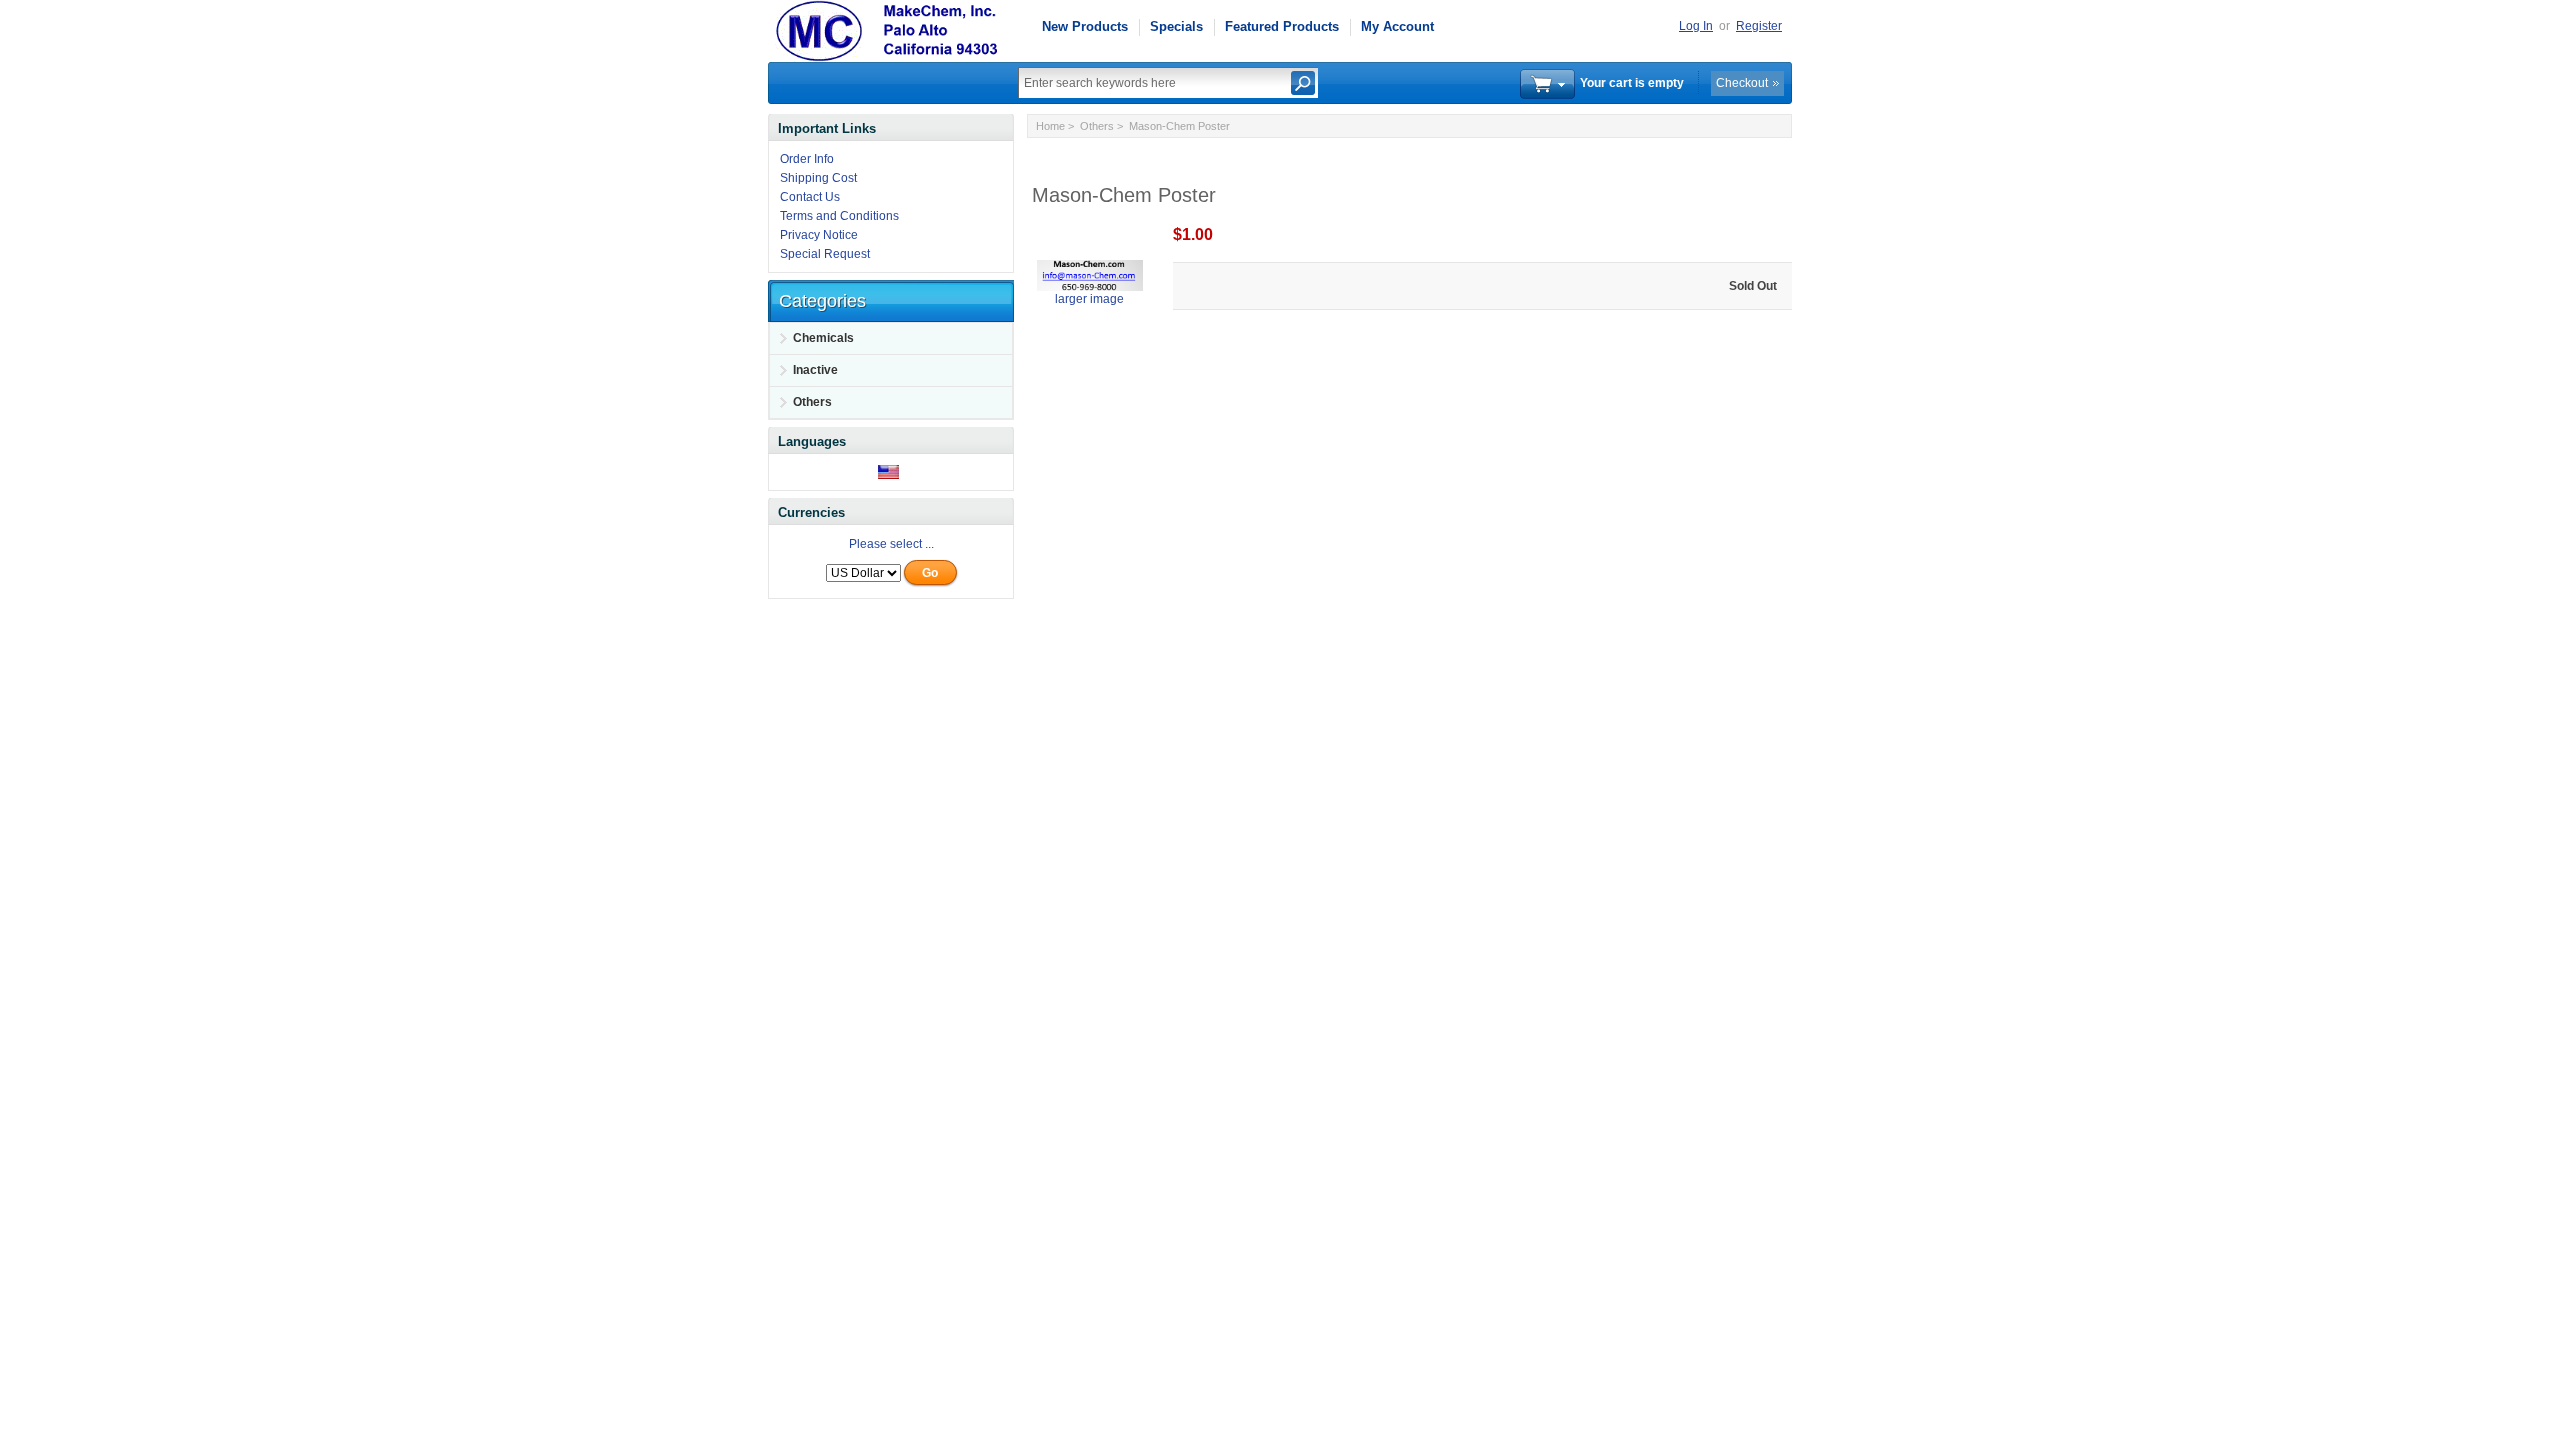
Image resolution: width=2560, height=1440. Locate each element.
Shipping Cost (818, 178)
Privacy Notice (819, 235)
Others (1097, 126)
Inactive (815, 370)
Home (1050, 126)
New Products (1085, 26)
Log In (1696, 26)
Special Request (825, 254)
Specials (1176, 26)
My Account (1397, 26)
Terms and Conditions (839, 216)
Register (1759, 26)
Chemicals (823, 338)
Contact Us (810, 197)
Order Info (807, 159)
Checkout (1742, 83)
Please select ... (891, 544)
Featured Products (1282, 26)
